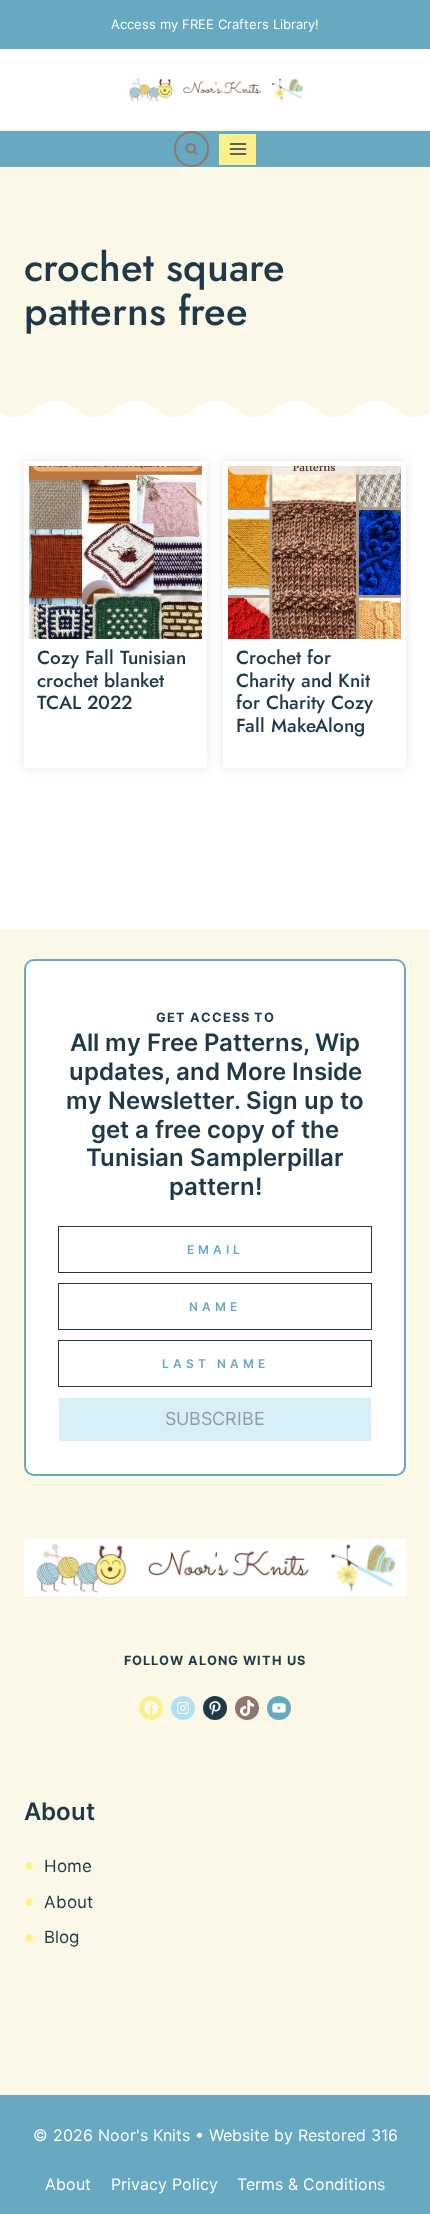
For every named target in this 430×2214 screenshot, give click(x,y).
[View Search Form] (192, 149)
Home (68, 1866)
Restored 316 (348, 2135)
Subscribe (215, 1418)
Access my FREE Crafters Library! (215, 24)
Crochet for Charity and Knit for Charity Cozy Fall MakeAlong (304, 691)
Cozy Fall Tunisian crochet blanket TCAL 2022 (111, 680)
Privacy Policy (164, 2184)
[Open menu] (237, 149)
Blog (61, 1937)
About (68, 1902)
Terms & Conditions (311, 2184)
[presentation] (115, 552)
